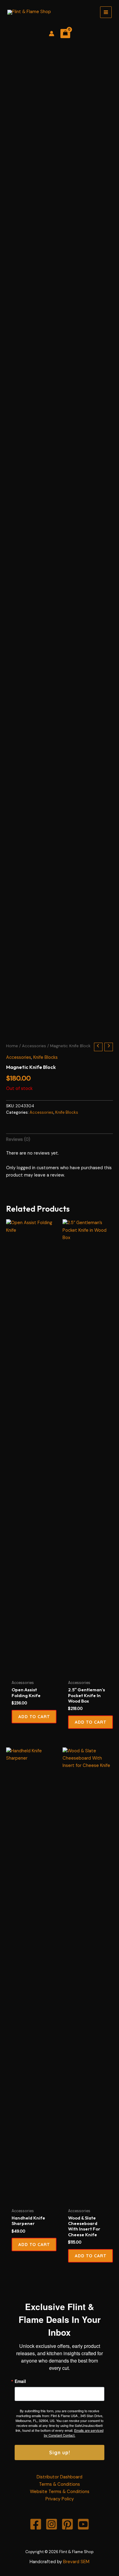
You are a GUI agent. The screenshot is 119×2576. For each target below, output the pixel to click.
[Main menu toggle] (106, 12)
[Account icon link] (52, 34)
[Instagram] (52, 2524)
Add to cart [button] (90, 1722)
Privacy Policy (60, 2499)
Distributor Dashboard (60, 2477)
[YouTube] (83, 2524)
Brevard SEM (76, 2562)
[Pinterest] (67, 2524)
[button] (34, 1717)
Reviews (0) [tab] (18, 1139)
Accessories (34, 1046)
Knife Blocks (45, 1057)
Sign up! (60, 2452)
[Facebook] (36, 2524)
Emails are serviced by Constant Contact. (74, 2433)
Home (12, 1046)
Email (20, 2381)
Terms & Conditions (60, 2484)
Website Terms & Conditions (60, 2492)
